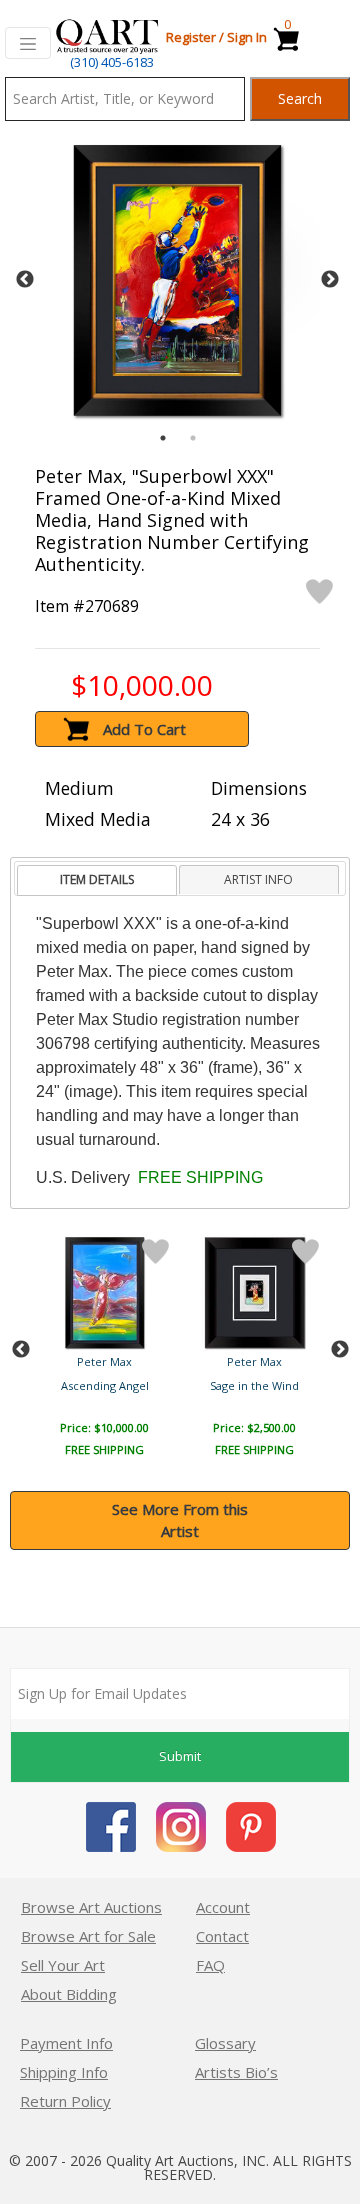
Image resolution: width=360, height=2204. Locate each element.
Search (300, 98)
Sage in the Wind (254, 1385)
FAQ (210, 1965)
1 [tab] (163, 438)
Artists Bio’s (236, 2072)
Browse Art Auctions (91, 1907)
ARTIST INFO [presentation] (258, 879)
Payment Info (66, 2043)
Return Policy (65, 2101)
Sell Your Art (63, 1965)
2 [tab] (193, 438)
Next (330, 280)
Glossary (225, 2043)
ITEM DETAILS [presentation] (97, 879)
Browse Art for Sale (88, 1936)
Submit (180, 1756)
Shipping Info (64, 2072)
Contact (222, 1936)
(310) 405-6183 (112, 62)
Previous (25, 280)
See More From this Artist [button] (180, 1520)
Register (191, 37)
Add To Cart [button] (144, 729)
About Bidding (69, 1994)
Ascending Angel (105, 1385)
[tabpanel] (177, 280)
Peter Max (104, 1361)
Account (223, 1907)
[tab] (96, 880)
